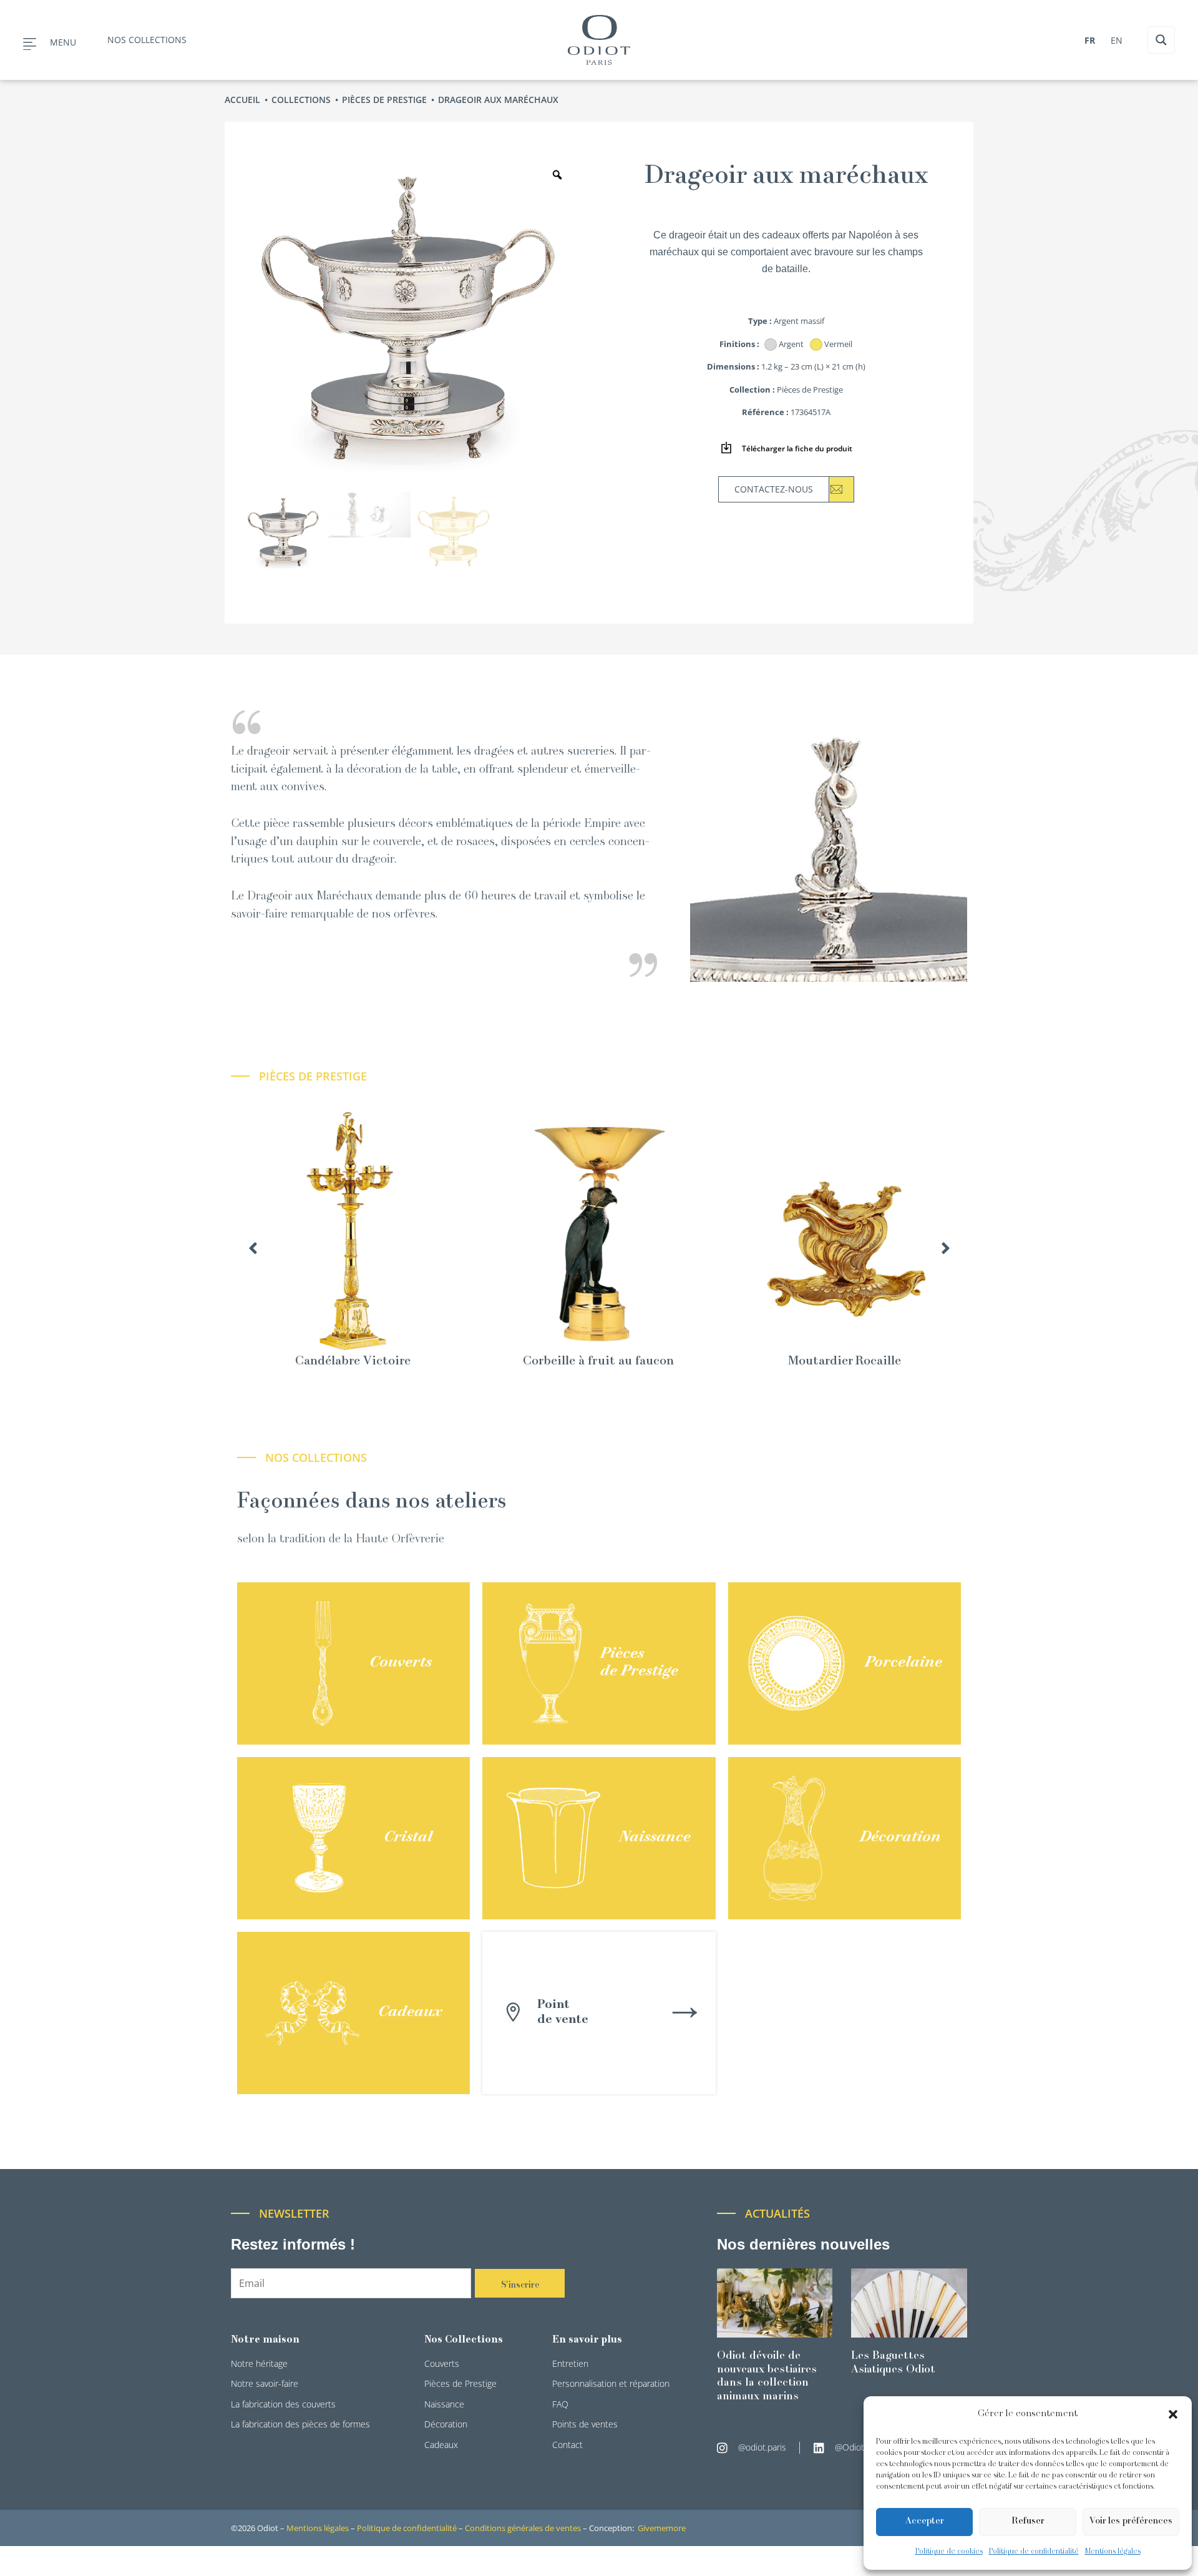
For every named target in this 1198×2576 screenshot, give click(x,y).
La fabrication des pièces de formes (300, 2424)
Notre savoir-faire (265, 2383)
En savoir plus (587, 2340)
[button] (1173, 2414)
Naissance (444, 2404)
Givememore (662, 2528)
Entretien (570, 2363)
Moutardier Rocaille (845, 1362)
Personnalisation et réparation (611, 2383)
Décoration (446, 2424)
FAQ (560, 2404)
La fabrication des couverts (283, 2404)
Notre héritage (259, 2363)
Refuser (1028, 2521)
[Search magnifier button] (1161, 40)
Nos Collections (464, 2340)
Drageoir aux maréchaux (499, 100)
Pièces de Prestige (386, 100)
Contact (567, 2445)
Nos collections (147, 40)
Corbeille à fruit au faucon (598, 1362)
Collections (302, 100)
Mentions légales (1113, 2552)
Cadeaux (441, 2445)
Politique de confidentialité (1034, 2552)
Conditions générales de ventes (523, 2528)
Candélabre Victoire (353, 1362)
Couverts (442, 2363)
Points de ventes (585, 2424)
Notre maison (265, 2340)
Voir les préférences (1131, 2521)
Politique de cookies (949, 2552)
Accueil (244, 100)
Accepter (925, 2521)
